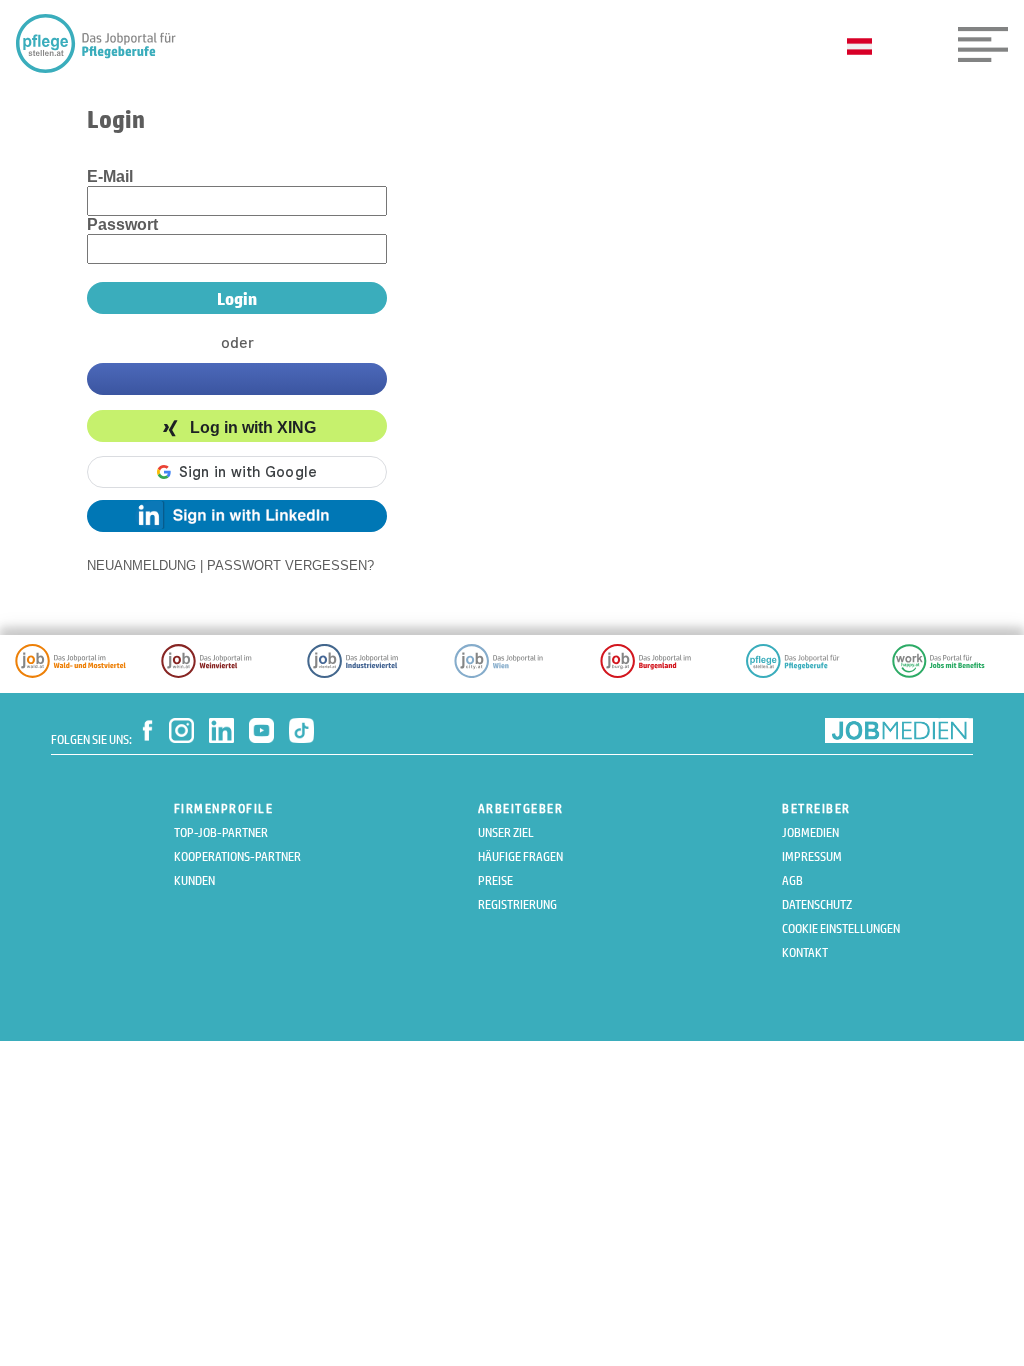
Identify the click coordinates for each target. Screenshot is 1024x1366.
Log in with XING (253, 428)
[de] (864, 48)
